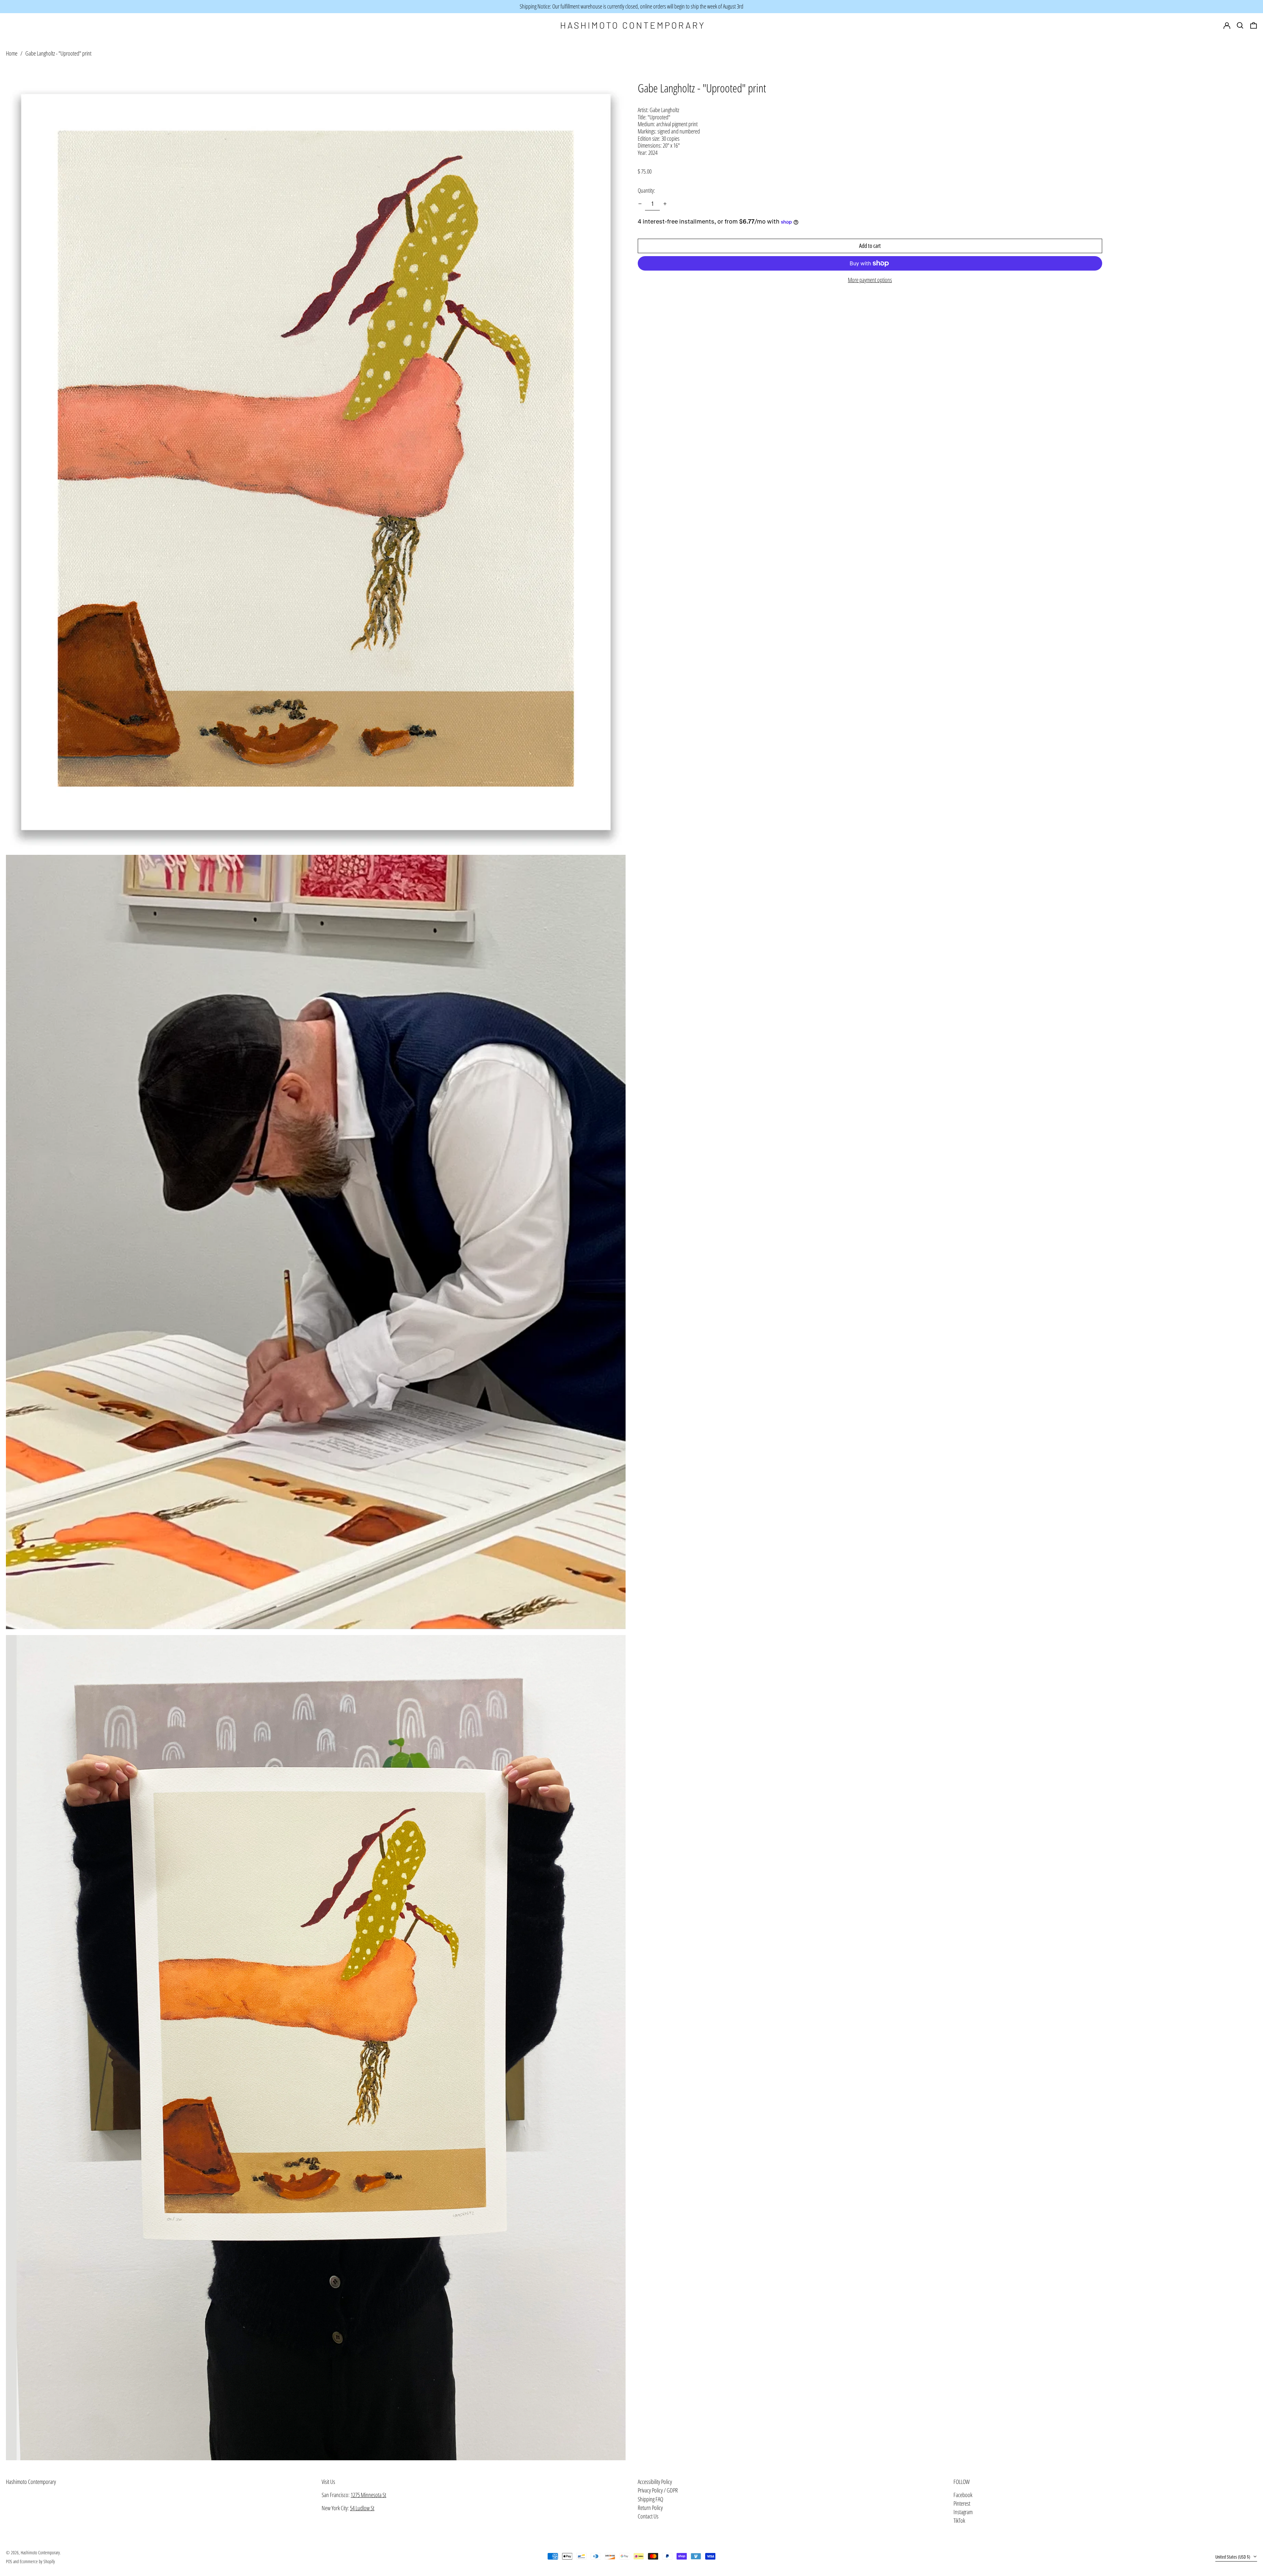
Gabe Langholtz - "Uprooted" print (58, 53)
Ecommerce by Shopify (37, 2561)
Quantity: (646, 190)
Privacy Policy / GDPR (658, 2490)
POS (9, 2561)
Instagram (963, 2512)
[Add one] (665, 204)
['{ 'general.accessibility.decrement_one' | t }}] (640, 204)
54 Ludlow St (362, 2508)
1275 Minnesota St (368, 2495)
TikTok (959, 2521)
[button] (1254, 26)
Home (12, 53)
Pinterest (962, 2504)
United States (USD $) (1233, 2557)
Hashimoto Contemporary (31, 2482)
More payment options (870, 280)
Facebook (963, 2495)
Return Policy (650, 2508)
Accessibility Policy (655, 2482)
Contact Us (648, 2516)
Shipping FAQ (650, 2499)
